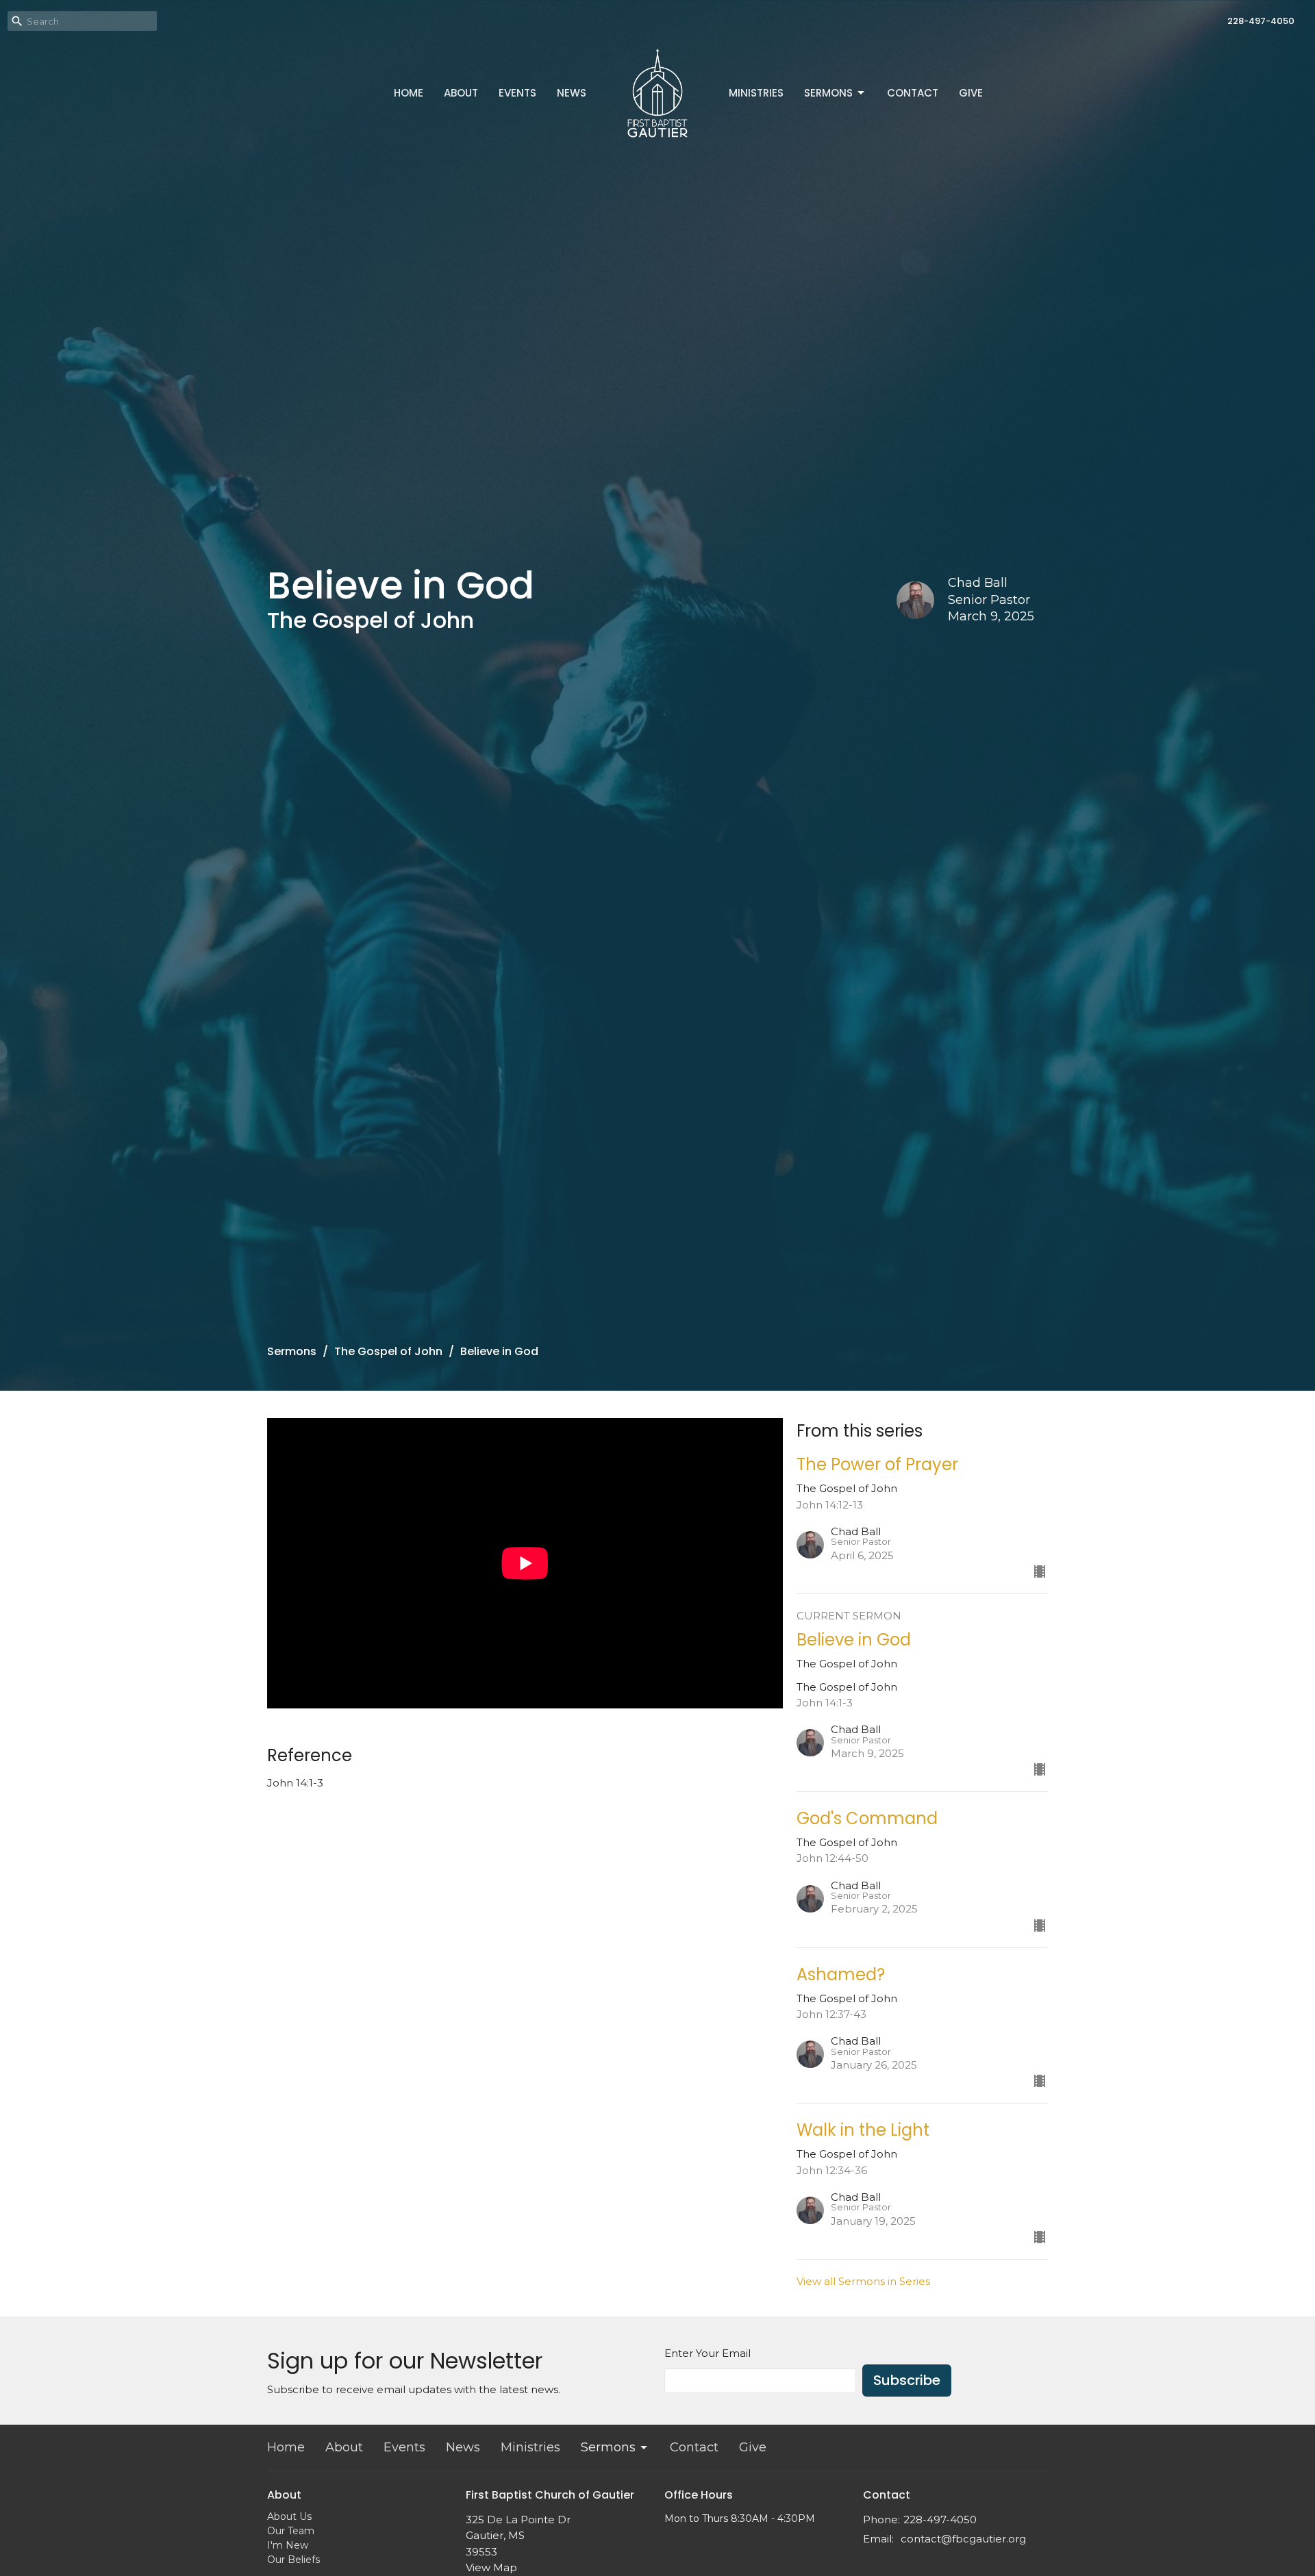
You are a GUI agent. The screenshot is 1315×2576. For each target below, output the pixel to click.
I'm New (288, 2545)
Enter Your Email (707, 2353)
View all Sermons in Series (863, 2281)
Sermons (828, 93)
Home (409, 93)
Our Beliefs (293, 2560)
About (461, 93)
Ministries (756, 93)
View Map (491, 2567)
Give (971, 93)
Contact (913, 93)
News (572, 93)
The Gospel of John (388, 1351)
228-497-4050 (1261, 21)
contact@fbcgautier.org (963, 2539)
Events (517, 93)
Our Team (291, 2531)
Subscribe (907, 2380)
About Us (289, 2516)
